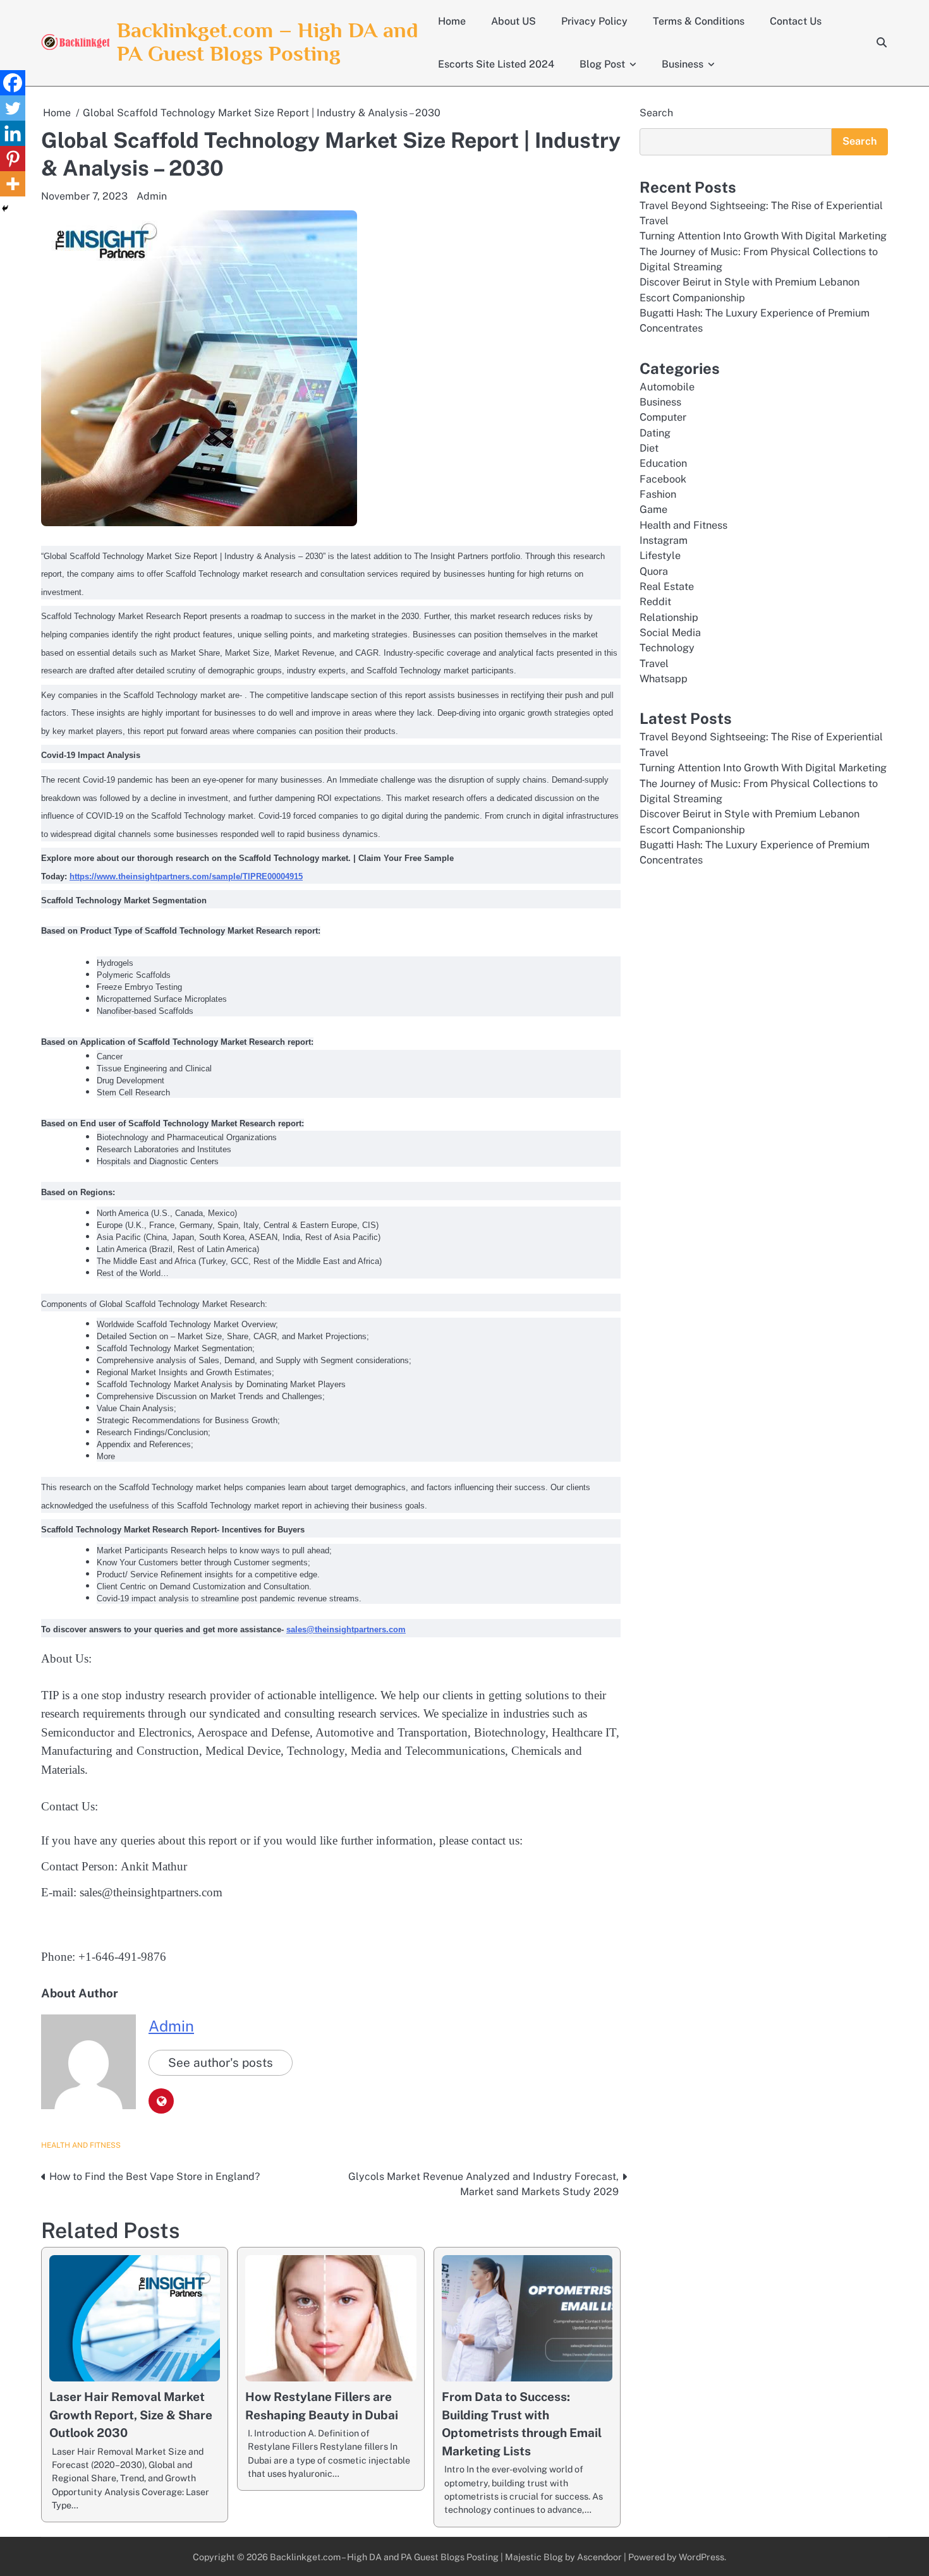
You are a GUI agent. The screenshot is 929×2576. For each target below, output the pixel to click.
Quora (654, 571)
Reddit (655, 602)
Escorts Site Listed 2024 (496, 64)
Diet (649, 448)
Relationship (669, 617)
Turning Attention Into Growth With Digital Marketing (763, 236)
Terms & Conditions (699, 21)
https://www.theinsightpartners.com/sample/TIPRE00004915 (186, 876)
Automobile (667, 386)
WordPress (701, 2557)
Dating (655, 432)
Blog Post (602, 64)
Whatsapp (664, 679)
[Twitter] (13, 108)
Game (653, 509)
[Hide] (5, 208)
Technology (667, 648)
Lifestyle (660, 556)
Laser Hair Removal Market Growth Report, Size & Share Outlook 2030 (131, 2415)
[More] (13, 184)
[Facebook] (13, 83)
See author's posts (221, 2062)
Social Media (670, 633)
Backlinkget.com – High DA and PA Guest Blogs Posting (268, 42)
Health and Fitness (81, 2145)
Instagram (664, 540)
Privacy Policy (594, 21)
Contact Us (796, 21)
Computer (663, 417)
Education (663, 463)
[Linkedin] (13, 133)
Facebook (663, 479)
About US (513, 21)
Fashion (658, 494)
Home (452, 21)
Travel (654, 664)
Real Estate (667, 587)
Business (683, 64)
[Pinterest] (13, 159)
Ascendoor (599, 2557)
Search (656, 113)
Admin (152, 196)
